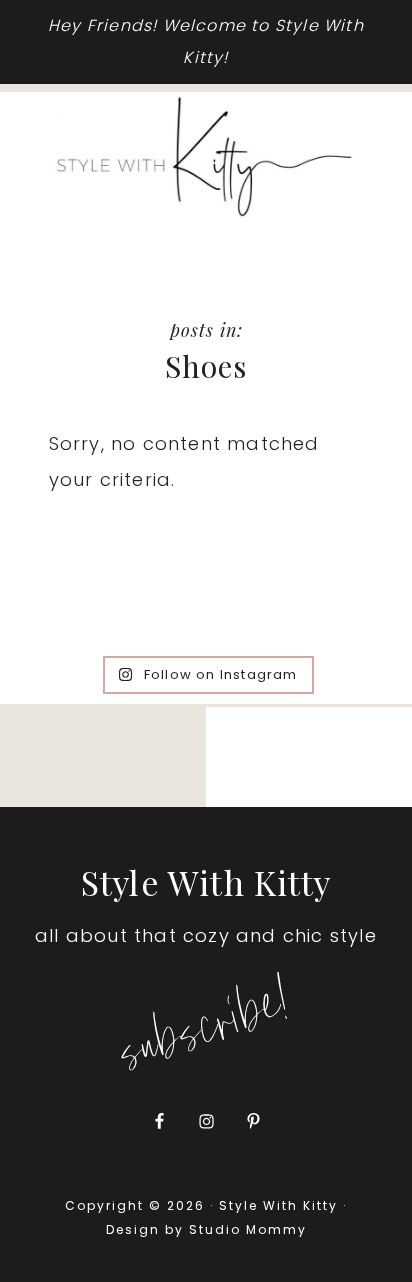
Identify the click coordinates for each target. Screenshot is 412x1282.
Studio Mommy (248, 1229)
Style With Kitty (206, 157)
